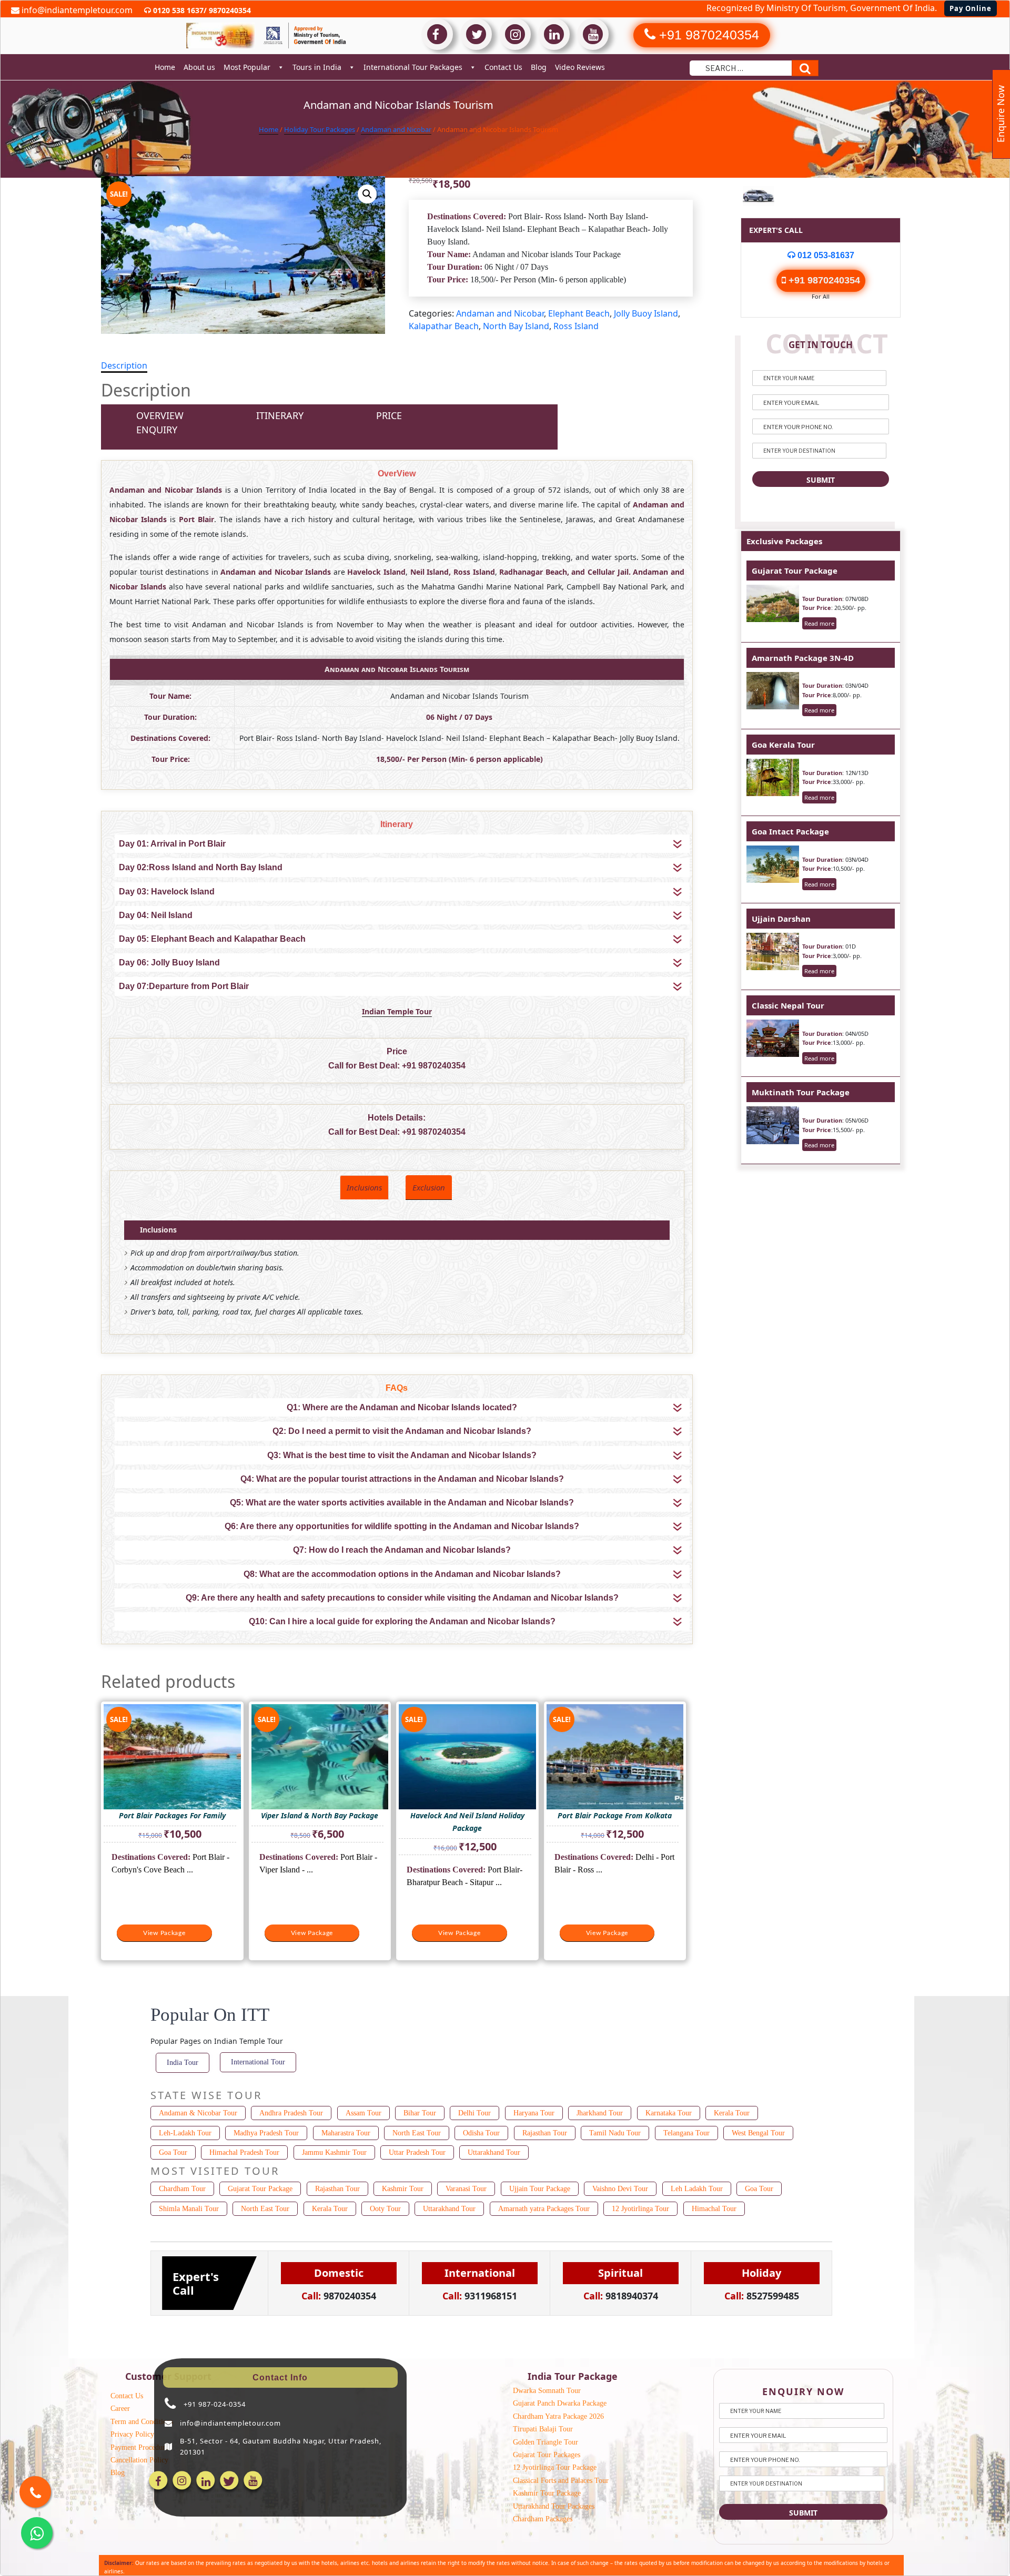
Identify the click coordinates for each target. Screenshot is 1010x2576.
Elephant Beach (579, 313)
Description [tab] (124, 365)
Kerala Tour (732, 2113)
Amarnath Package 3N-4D (803, 658)
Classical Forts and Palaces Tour (561, 2481)
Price (389, 415)
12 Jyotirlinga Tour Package (555, 2467)
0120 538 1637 (177, 10)
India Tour (183, 2063)
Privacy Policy (132, 2434)
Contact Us (503, 67)
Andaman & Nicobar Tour (198, 2113)
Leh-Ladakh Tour (185, 2133)
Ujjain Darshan (781, 919)
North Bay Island (516, 326)
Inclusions (364, 1187)
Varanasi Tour (466, 2189)
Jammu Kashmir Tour (334, 2152)
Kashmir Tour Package (547, 2493)
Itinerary (280, 415)
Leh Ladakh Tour (697, 2189)
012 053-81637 (825, 255)
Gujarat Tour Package (795, 571)
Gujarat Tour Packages (547, 2455)
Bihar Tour (420, 2113)
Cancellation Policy (139, 2460)
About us (199, 67)
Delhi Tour (474, 2113)
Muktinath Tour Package (801, 1092)
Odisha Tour (481, 2133)
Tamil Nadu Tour (615, 2133)
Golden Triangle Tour (546, 2442)
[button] (367, 194)
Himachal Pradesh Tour (244, 2152)
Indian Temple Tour (397, 1011)
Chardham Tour (182, 2189)
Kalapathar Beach (444, 326)
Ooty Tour (385, 2209)
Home (165, 67)
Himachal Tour (714, 2209)
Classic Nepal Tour (788, 1005)
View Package (164, 1933)
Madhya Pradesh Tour (266, 2133)
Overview (160, 415)
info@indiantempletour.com (76, 10)
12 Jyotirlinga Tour (640, 2209)
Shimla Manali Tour (189, 2209)
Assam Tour (363, 2113)
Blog (539, 67)
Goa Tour (173, 2152)
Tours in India (317, 67)
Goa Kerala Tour (783, 745)
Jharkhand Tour (600, 2113)
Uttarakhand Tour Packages (554, 2506)
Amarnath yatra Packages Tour (544, 2209)
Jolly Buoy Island (646, 313)
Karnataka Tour (669, 2113)
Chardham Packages (543, 2519)
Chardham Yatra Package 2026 (558, 2416)
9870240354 (229, 10)
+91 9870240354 (434, 1066)
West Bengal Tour (758, 2133)
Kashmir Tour (403, 2189)
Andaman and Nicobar (396, 129)
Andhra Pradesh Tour (291, 2113)
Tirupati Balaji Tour (543, 2429)
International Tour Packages (413, 67)
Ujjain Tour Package (540, 2189)
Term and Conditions (142, 2422)
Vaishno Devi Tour (620, 2189)
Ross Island (576, 326)
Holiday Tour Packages (320, 129)
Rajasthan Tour (545, 2133)
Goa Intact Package (790, 831)
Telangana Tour (686, 2133)
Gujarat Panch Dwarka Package (560, 2403)
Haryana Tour (534, 2113)
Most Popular (247, 67)
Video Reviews (580, 67)
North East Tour (417, 2133)
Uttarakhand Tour (494, 2152)
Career (120, 2409)
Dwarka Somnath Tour (547, 2391)
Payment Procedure (139, 2447)
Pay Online (971, 8)
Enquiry (157, 430)
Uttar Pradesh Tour (417, 2152)
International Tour (258, 2062)
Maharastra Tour (346, 2133)
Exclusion (429, 1187)
